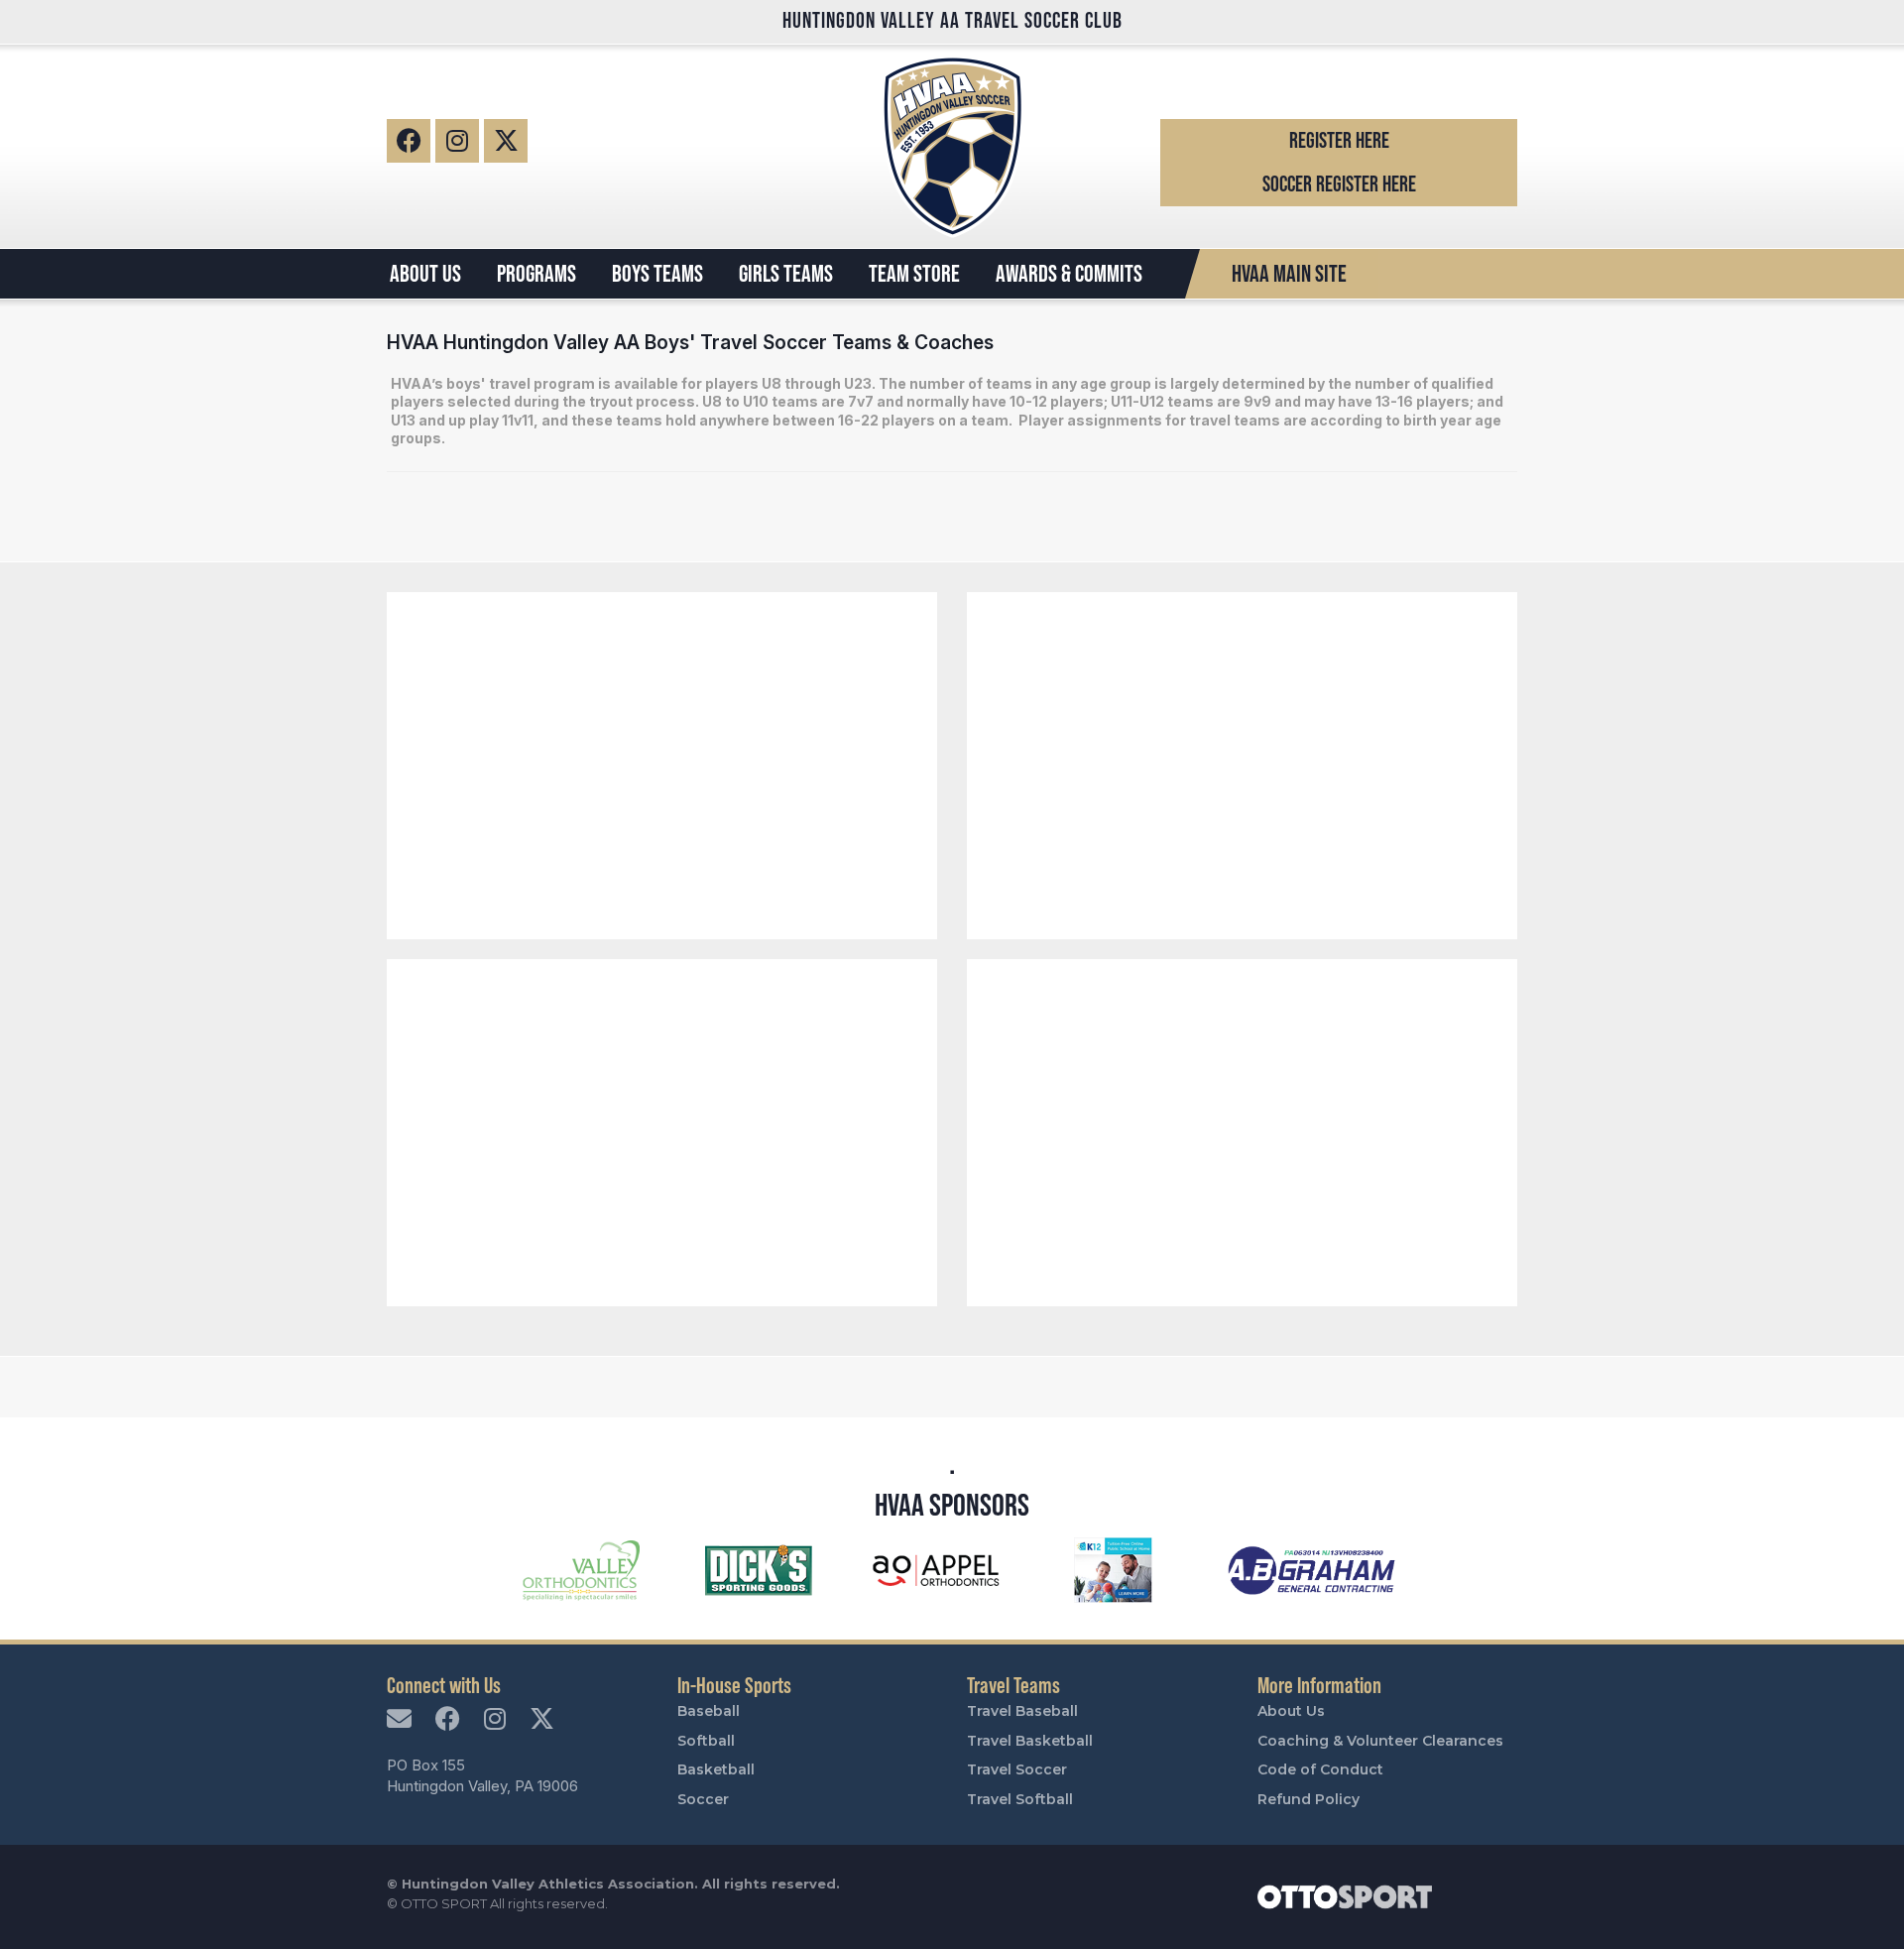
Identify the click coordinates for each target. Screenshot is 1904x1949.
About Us (1291, 1711)
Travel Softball (1020, 1799)
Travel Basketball (1030, 1741)
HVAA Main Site (1289, 273)
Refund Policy (1309, 1799)
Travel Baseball (1022, 1711)
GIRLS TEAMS (786, 273)
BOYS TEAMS (657, 273)
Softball (706, 1741)
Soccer (703, 1799)
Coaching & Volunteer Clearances (1380, 1741)
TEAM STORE (914, 273)
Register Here (1339, 140)
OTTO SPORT (444, 1903)
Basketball (716, 1769)
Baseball (709, 1711)
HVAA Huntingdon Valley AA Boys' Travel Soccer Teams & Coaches (690, 342)
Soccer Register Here (1339, 184)
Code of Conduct (1320, 1769)
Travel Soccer (1017, 1769)
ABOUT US (425, 273)
